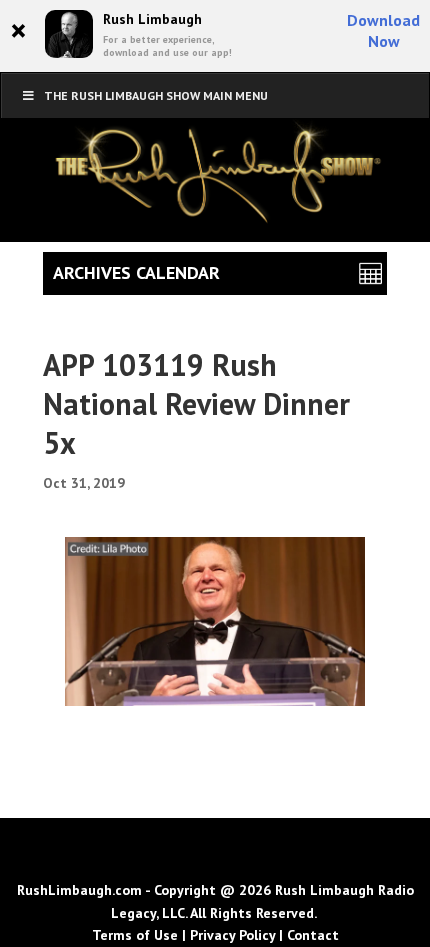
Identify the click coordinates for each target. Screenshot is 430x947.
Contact (313, 935)
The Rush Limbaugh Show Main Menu (156, 95)
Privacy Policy (232, 935)
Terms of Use (135, 935)
